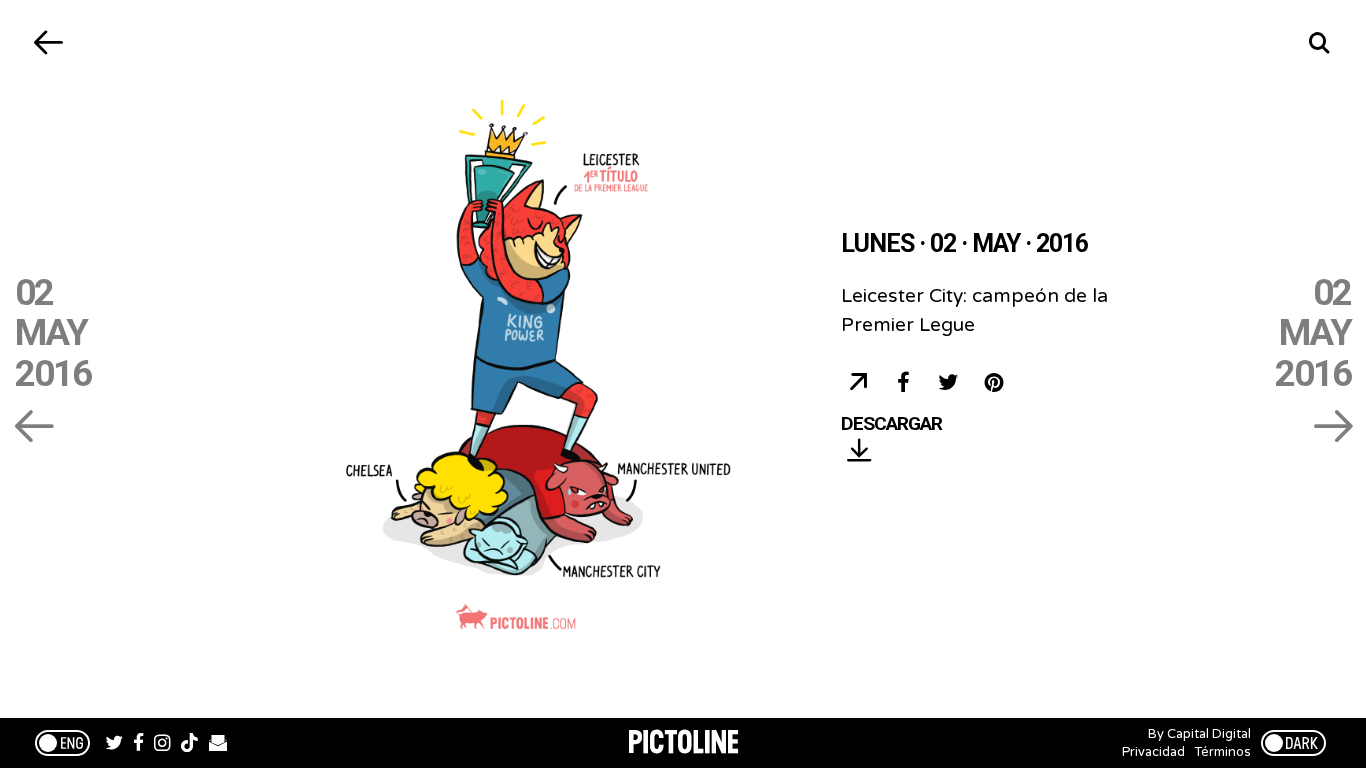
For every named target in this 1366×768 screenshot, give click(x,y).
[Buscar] (1318, 42)
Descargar (891, 424)
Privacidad (1153, 752)
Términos (1223, 752)
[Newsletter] (218, 745)
